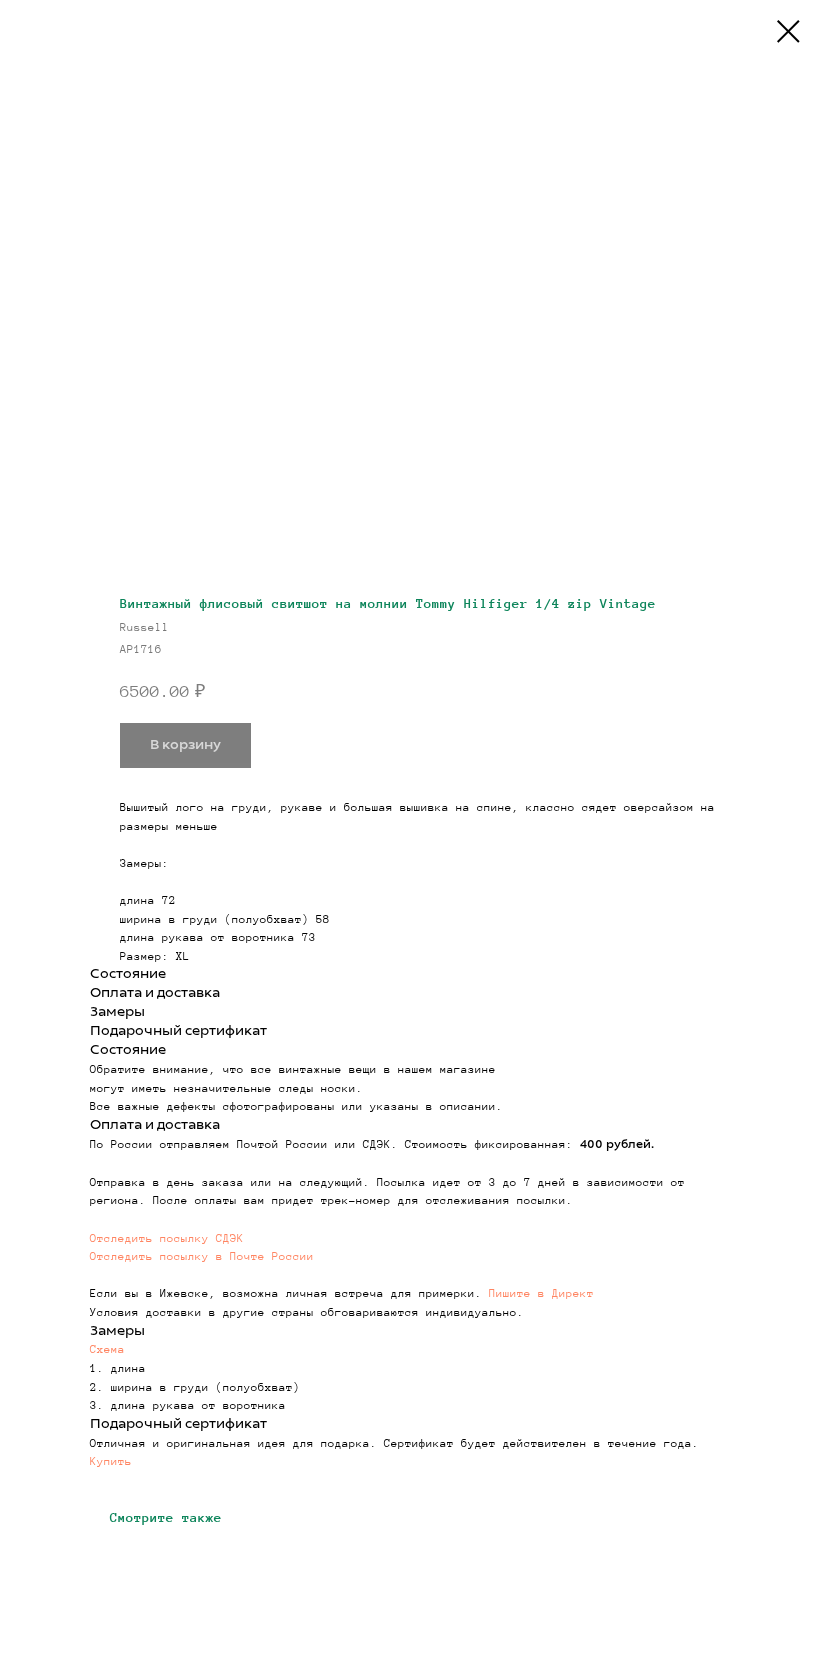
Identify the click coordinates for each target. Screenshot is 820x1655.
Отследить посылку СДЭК (167, 1238)
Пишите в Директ (541, 1293)
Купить (111, 1461)
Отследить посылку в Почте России (202, 1256)
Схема (107, 1349)
